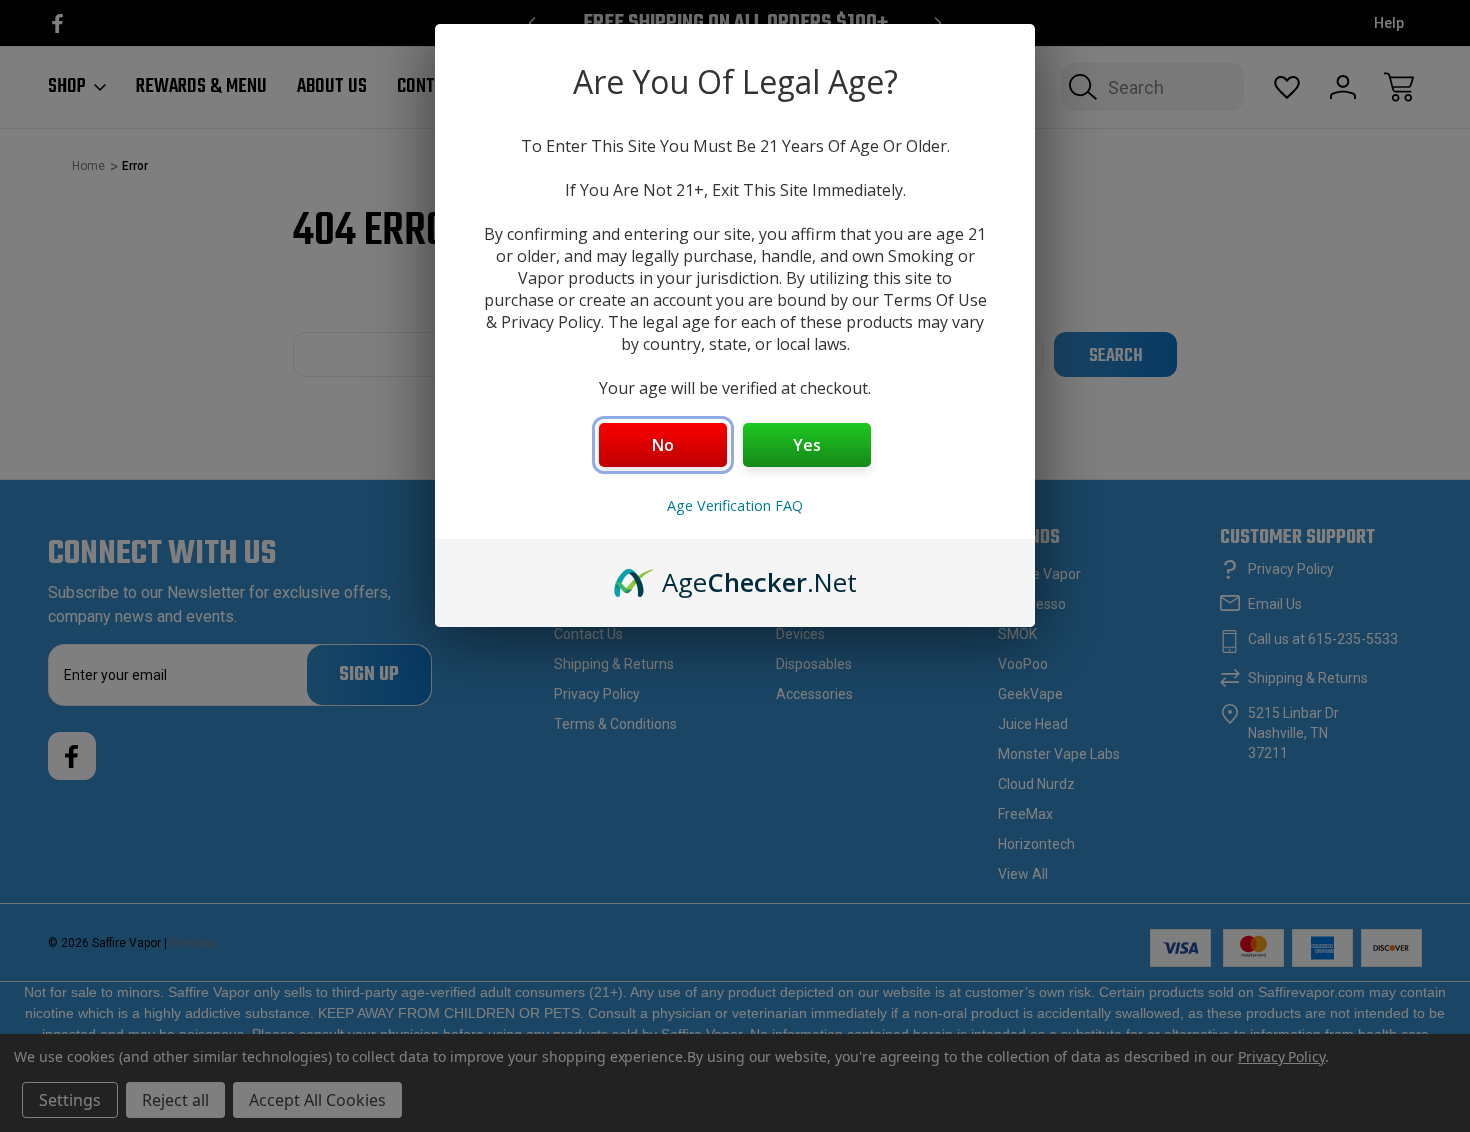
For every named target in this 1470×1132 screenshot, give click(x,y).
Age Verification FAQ (735, 505)
